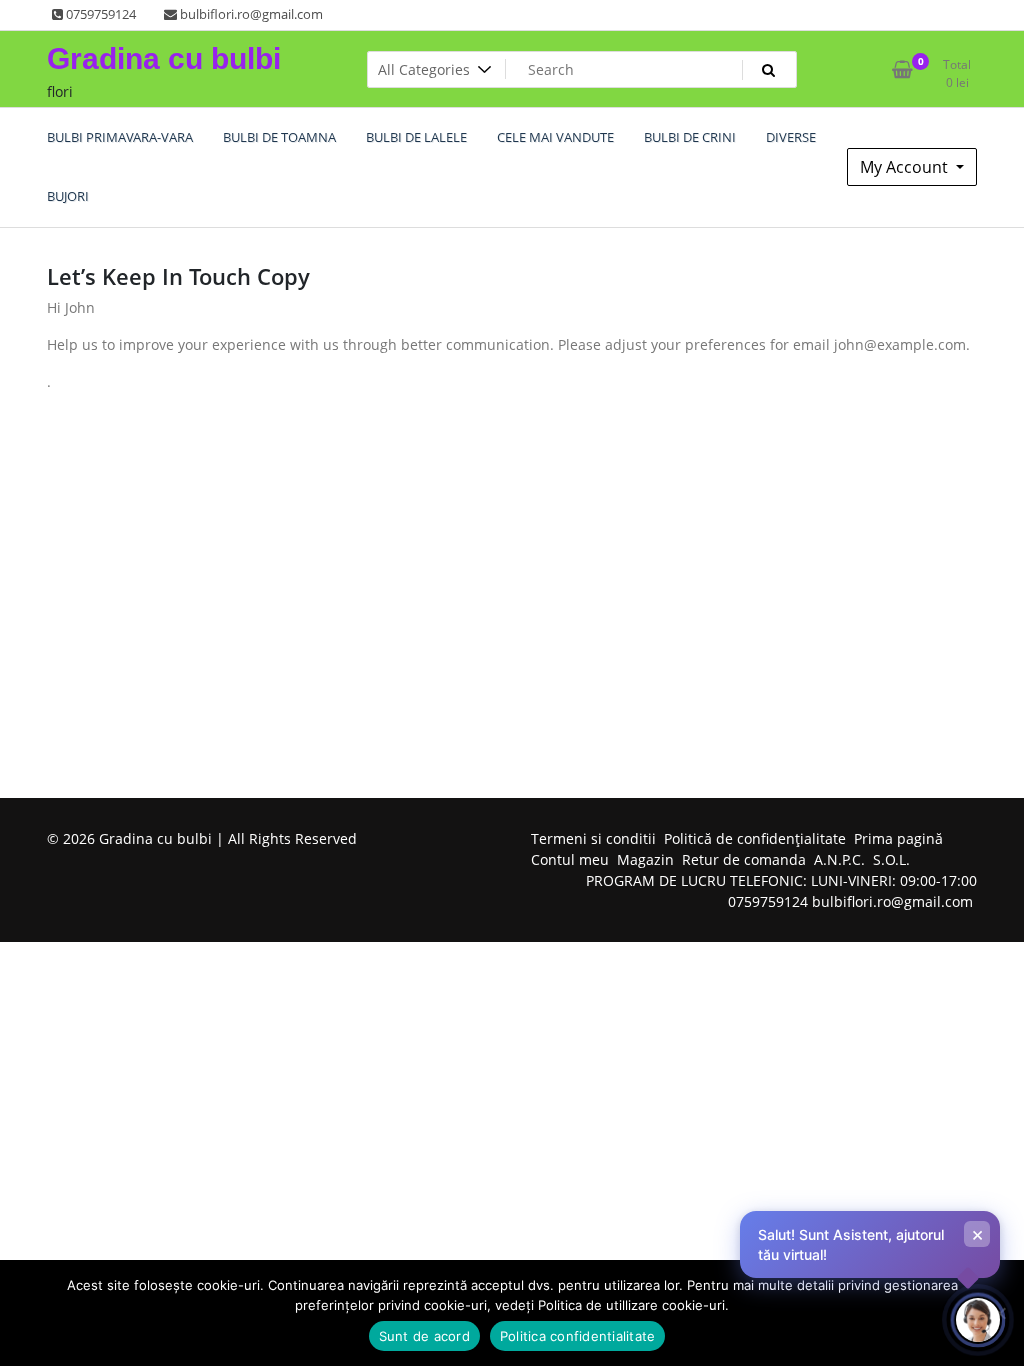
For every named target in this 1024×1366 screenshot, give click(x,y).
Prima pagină (898, 838)
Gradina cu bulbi (164, 58)
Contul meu (570, 859)
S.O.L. (891, 859)
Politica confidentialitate (578, 1336)
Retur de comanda (744, 859)
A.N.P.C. (839, 859)
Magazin (645, 859)
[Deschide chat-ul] (978, 1320)
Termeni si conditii (593, 838)
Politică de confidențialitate (755, 838)
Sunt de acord (424, 1336)
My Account (906, 167)
